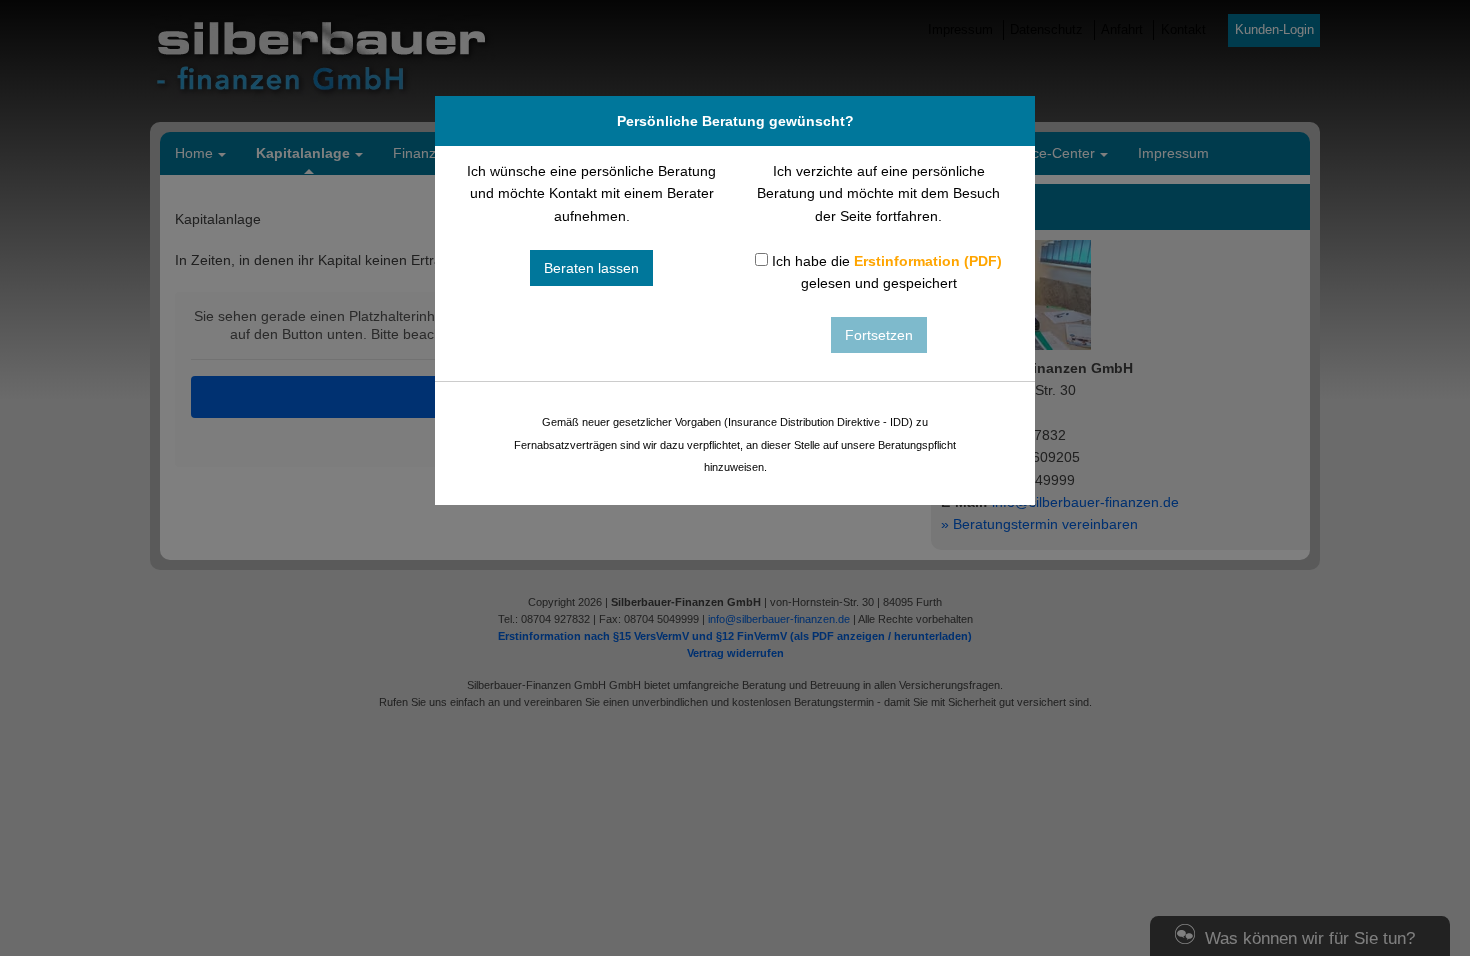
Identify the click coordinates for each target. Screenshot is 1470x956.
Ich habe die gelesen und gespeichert (885, 272)
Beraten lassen (591, 268)
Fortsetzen (879, 335)
